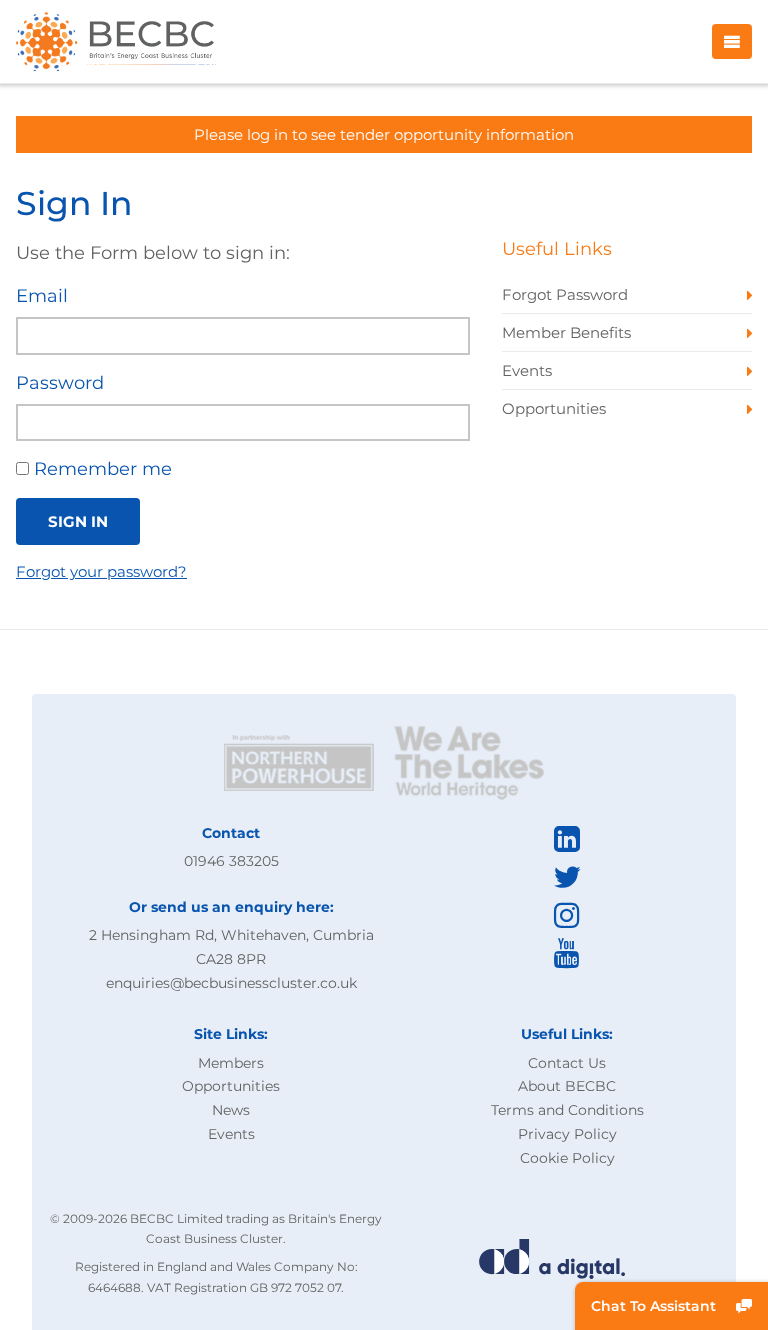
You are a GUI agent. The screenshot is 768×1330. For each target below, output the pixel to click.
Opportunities (231, 1086)
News (231, 1110)
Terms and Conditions (567, 1110)
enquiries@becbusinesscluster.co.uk (231, 983)
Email (42, 296)
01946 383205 (231, 861)
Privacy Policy (567, 1134)
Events (231, 1134)
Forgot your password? (101, 571)
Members (231, 1063)
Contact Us (567, 1063)
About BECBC (567, 1086)
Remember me (100, 469)
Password (60, 383)
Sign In (78, 521)
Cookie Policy (567, 1158)
